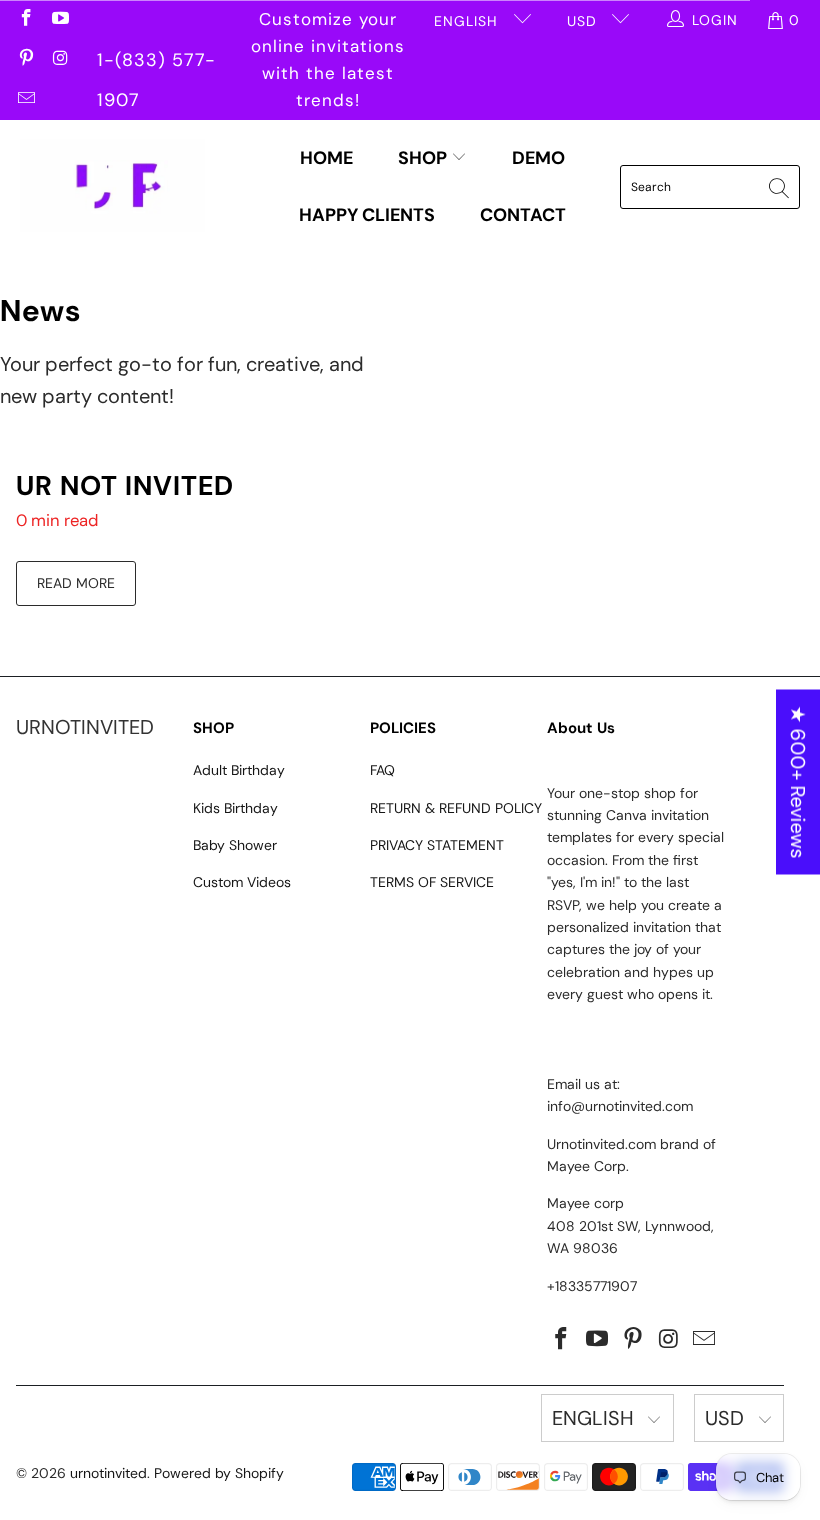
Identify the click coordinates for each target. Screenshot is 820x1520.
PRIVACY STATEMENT (437, 845)
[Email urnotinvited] (25, 100)
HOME (326, 158)
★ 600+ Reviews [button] (798, 782)
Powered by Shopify (219, 1473)
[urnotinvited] (112, 187)
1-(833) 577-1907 (156, 64)
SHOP (424, 158)
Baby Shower (235, 845)
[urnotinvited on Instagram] (60, 60)
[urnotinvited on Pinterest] (25, 60)
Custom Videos (242, 882)
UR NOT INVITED (125, 485)
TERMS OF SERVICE (432, 882)
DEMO (538, 158)
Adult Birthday (239, 770)
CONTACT (523, 215)
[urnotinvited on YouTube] (60, 20)
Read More (76, 583)
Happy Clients (367, 215)
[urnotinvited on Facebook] (25, 20)
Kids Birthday (235, 808)
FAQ (382, 770)
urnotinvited (108, 1473)
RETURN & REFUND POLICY (456, 808)
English (468, 21)
